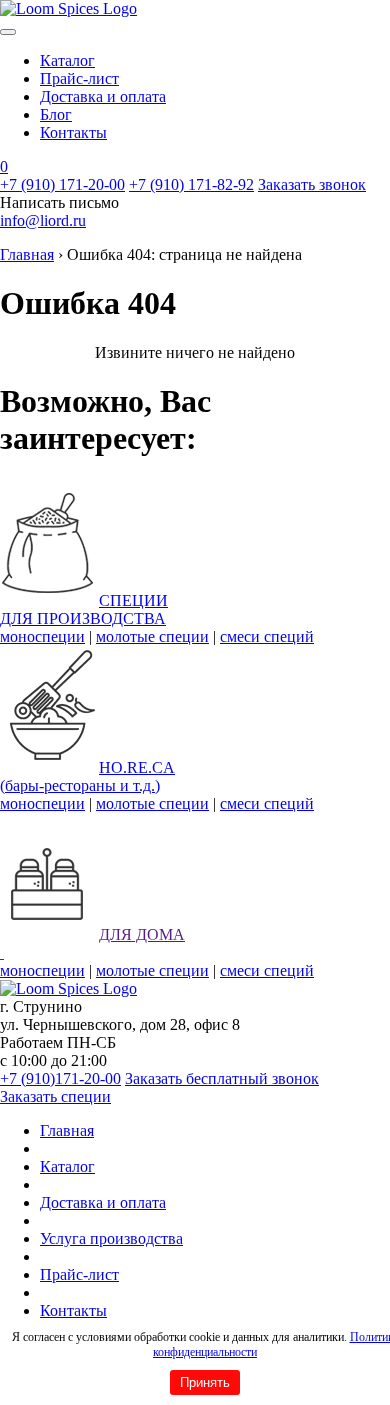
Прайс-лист (79, 78)
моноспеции (42, 636)
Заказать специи (55, 1096)
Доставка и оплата (103, 96)
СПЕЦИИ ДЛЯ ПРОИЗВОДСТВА (84, 609)
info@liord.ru (43, 220)
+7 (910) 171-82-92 (191, 184)
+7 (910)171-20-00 (60, 1078)
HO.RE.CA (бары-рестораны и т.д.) (87, 776)
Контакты (73, 132)
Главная (27, 254)
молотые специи (152, 636)
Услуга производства (111, 1238)
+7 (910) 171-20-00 (62, 184)
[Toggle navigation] (8, 32)
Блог (56, 114)
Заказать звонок (312, 184)
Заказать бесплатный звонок (222, 1078)
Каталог (67, 60)
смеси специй (267, 636)
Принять (205, 1382)
